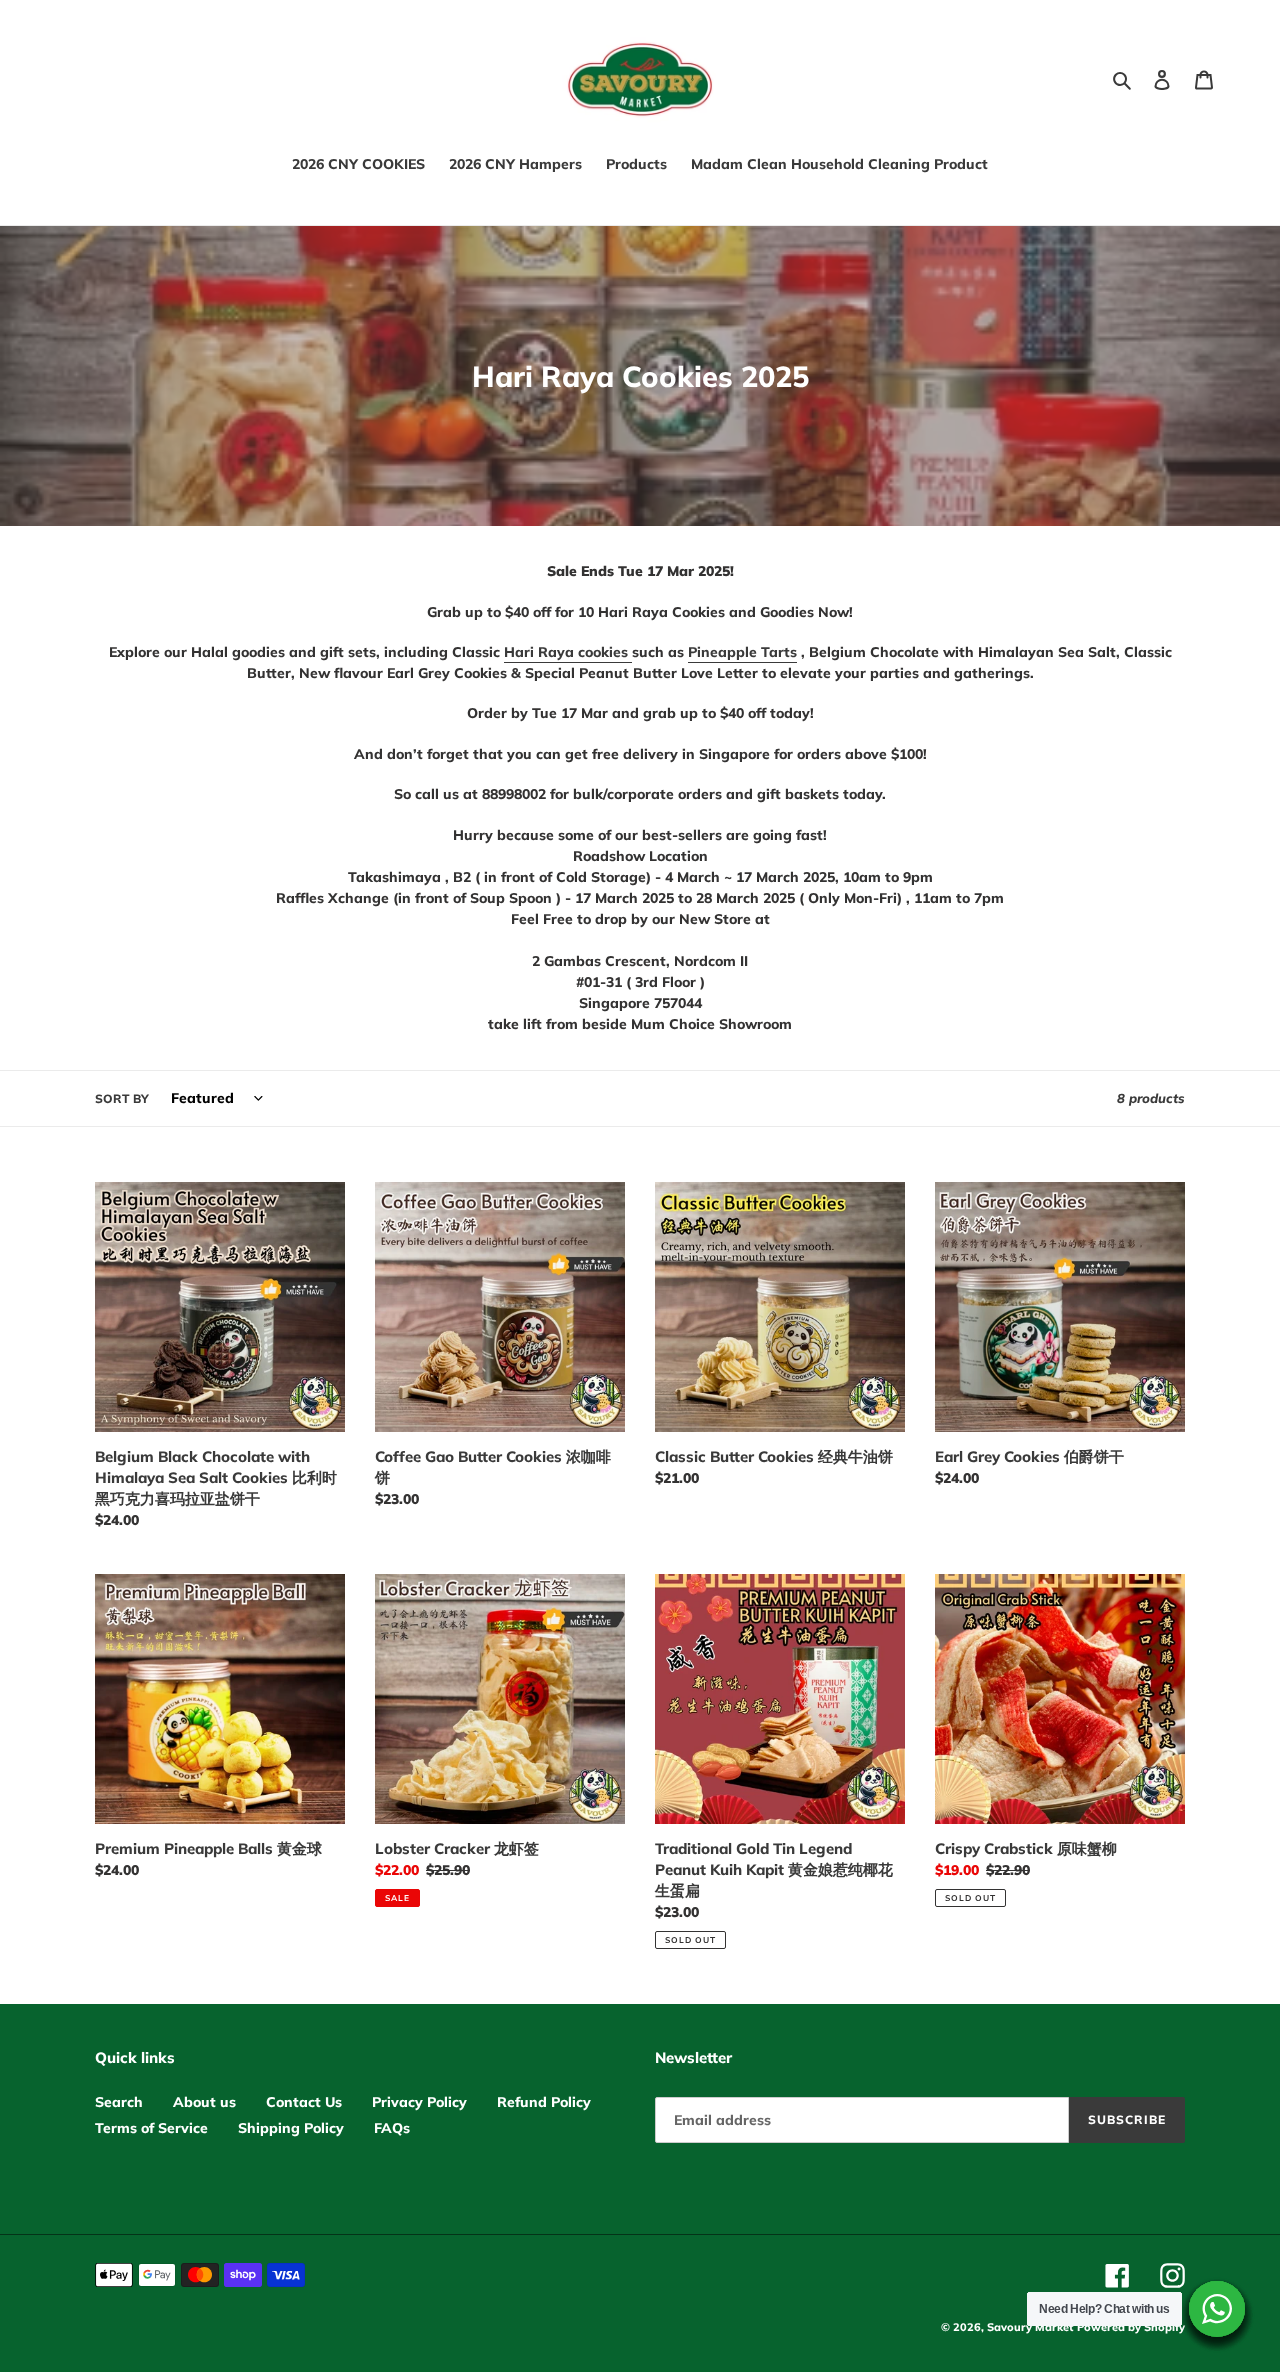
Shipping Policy (291, 2128)
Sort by (122, 1098)
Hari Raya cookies (568, 652)
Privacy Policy (419, 2102)
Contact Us (304, 2102)
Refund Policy (544, 2102)
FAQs (392, 2128)
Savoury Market (1030, 2327)
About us (204, 2102)
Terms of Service (151, 2128)
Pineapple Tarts (742, 652)
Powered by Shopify (1131, 2327)
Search (119, 2102)
